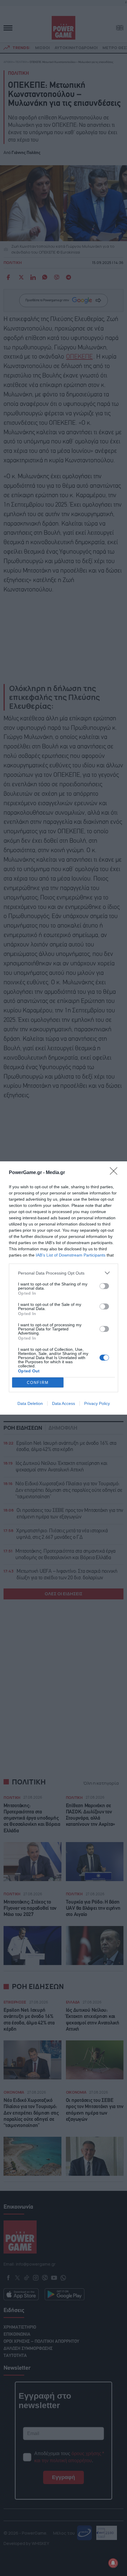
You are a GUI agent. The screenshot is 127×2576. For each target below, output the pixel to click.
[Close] (115, 1173)
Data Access (63, 1403)
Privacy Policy (97, 1403)
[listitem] (63, 1273)
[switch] (104, 1286)
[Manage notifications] (113, 2563)
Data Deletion (30, 1403)
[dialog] (63, 1288)
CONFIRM (38, 1383)
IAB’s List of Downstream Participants (71, 1255)
